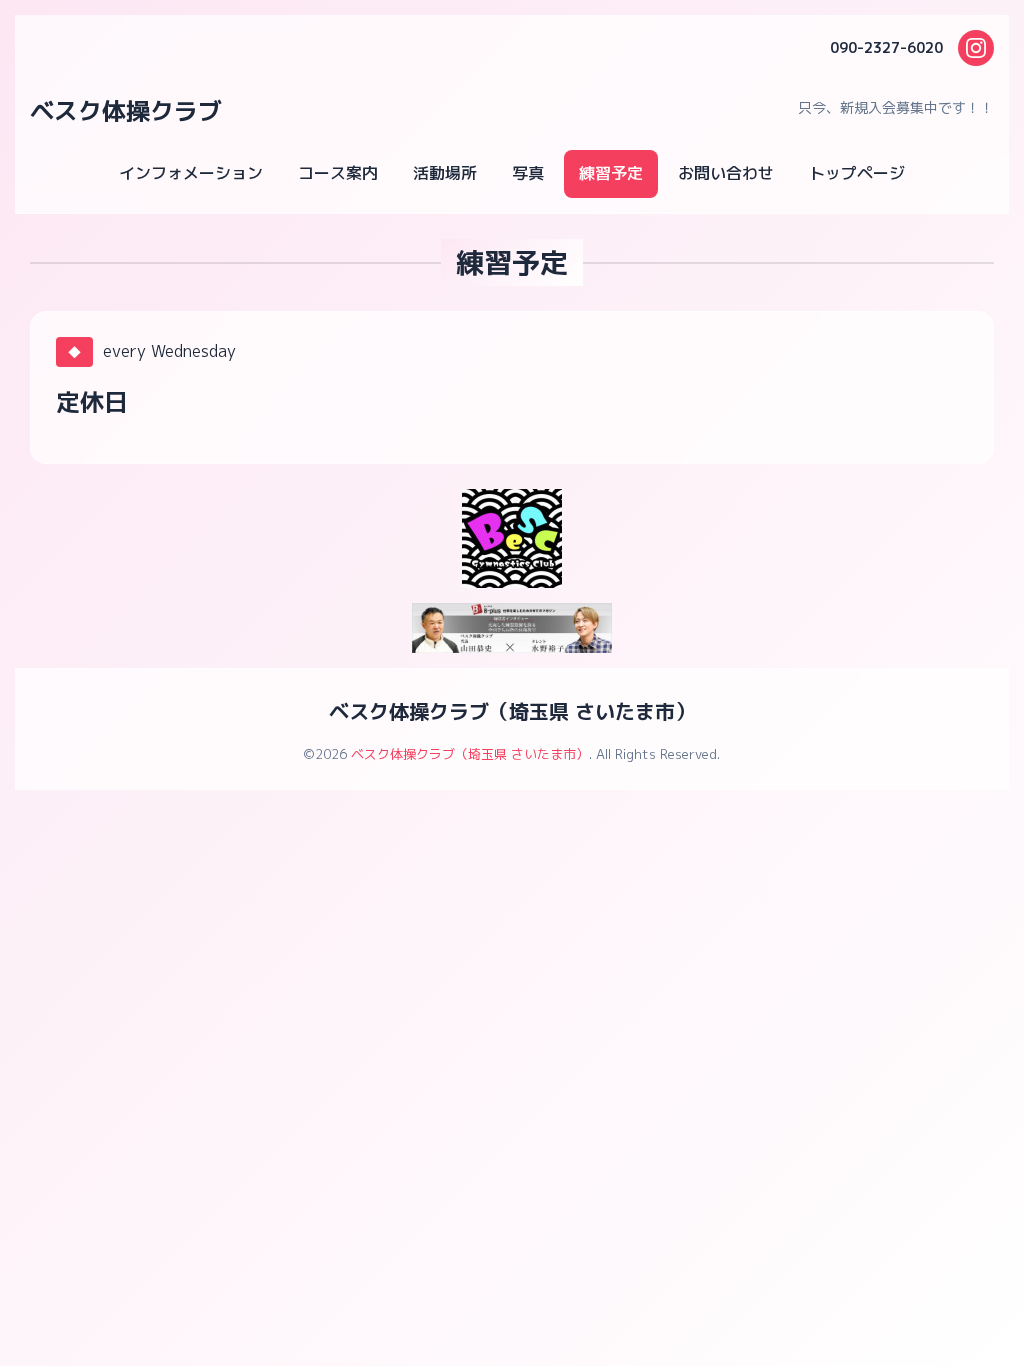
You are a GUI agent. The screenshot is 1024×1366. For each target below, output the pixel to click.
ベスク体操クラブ (126, 111)
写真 (528, 173)
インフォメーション (191, 173)
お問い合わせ (726, 173)
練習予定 (611, 173)
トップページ (857, 173)
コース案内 (338, 173)
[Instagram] (976, 48)
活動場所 (445, 173)
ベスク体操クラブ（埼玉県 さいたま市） (512, 711)
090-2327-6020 (886, 47)
